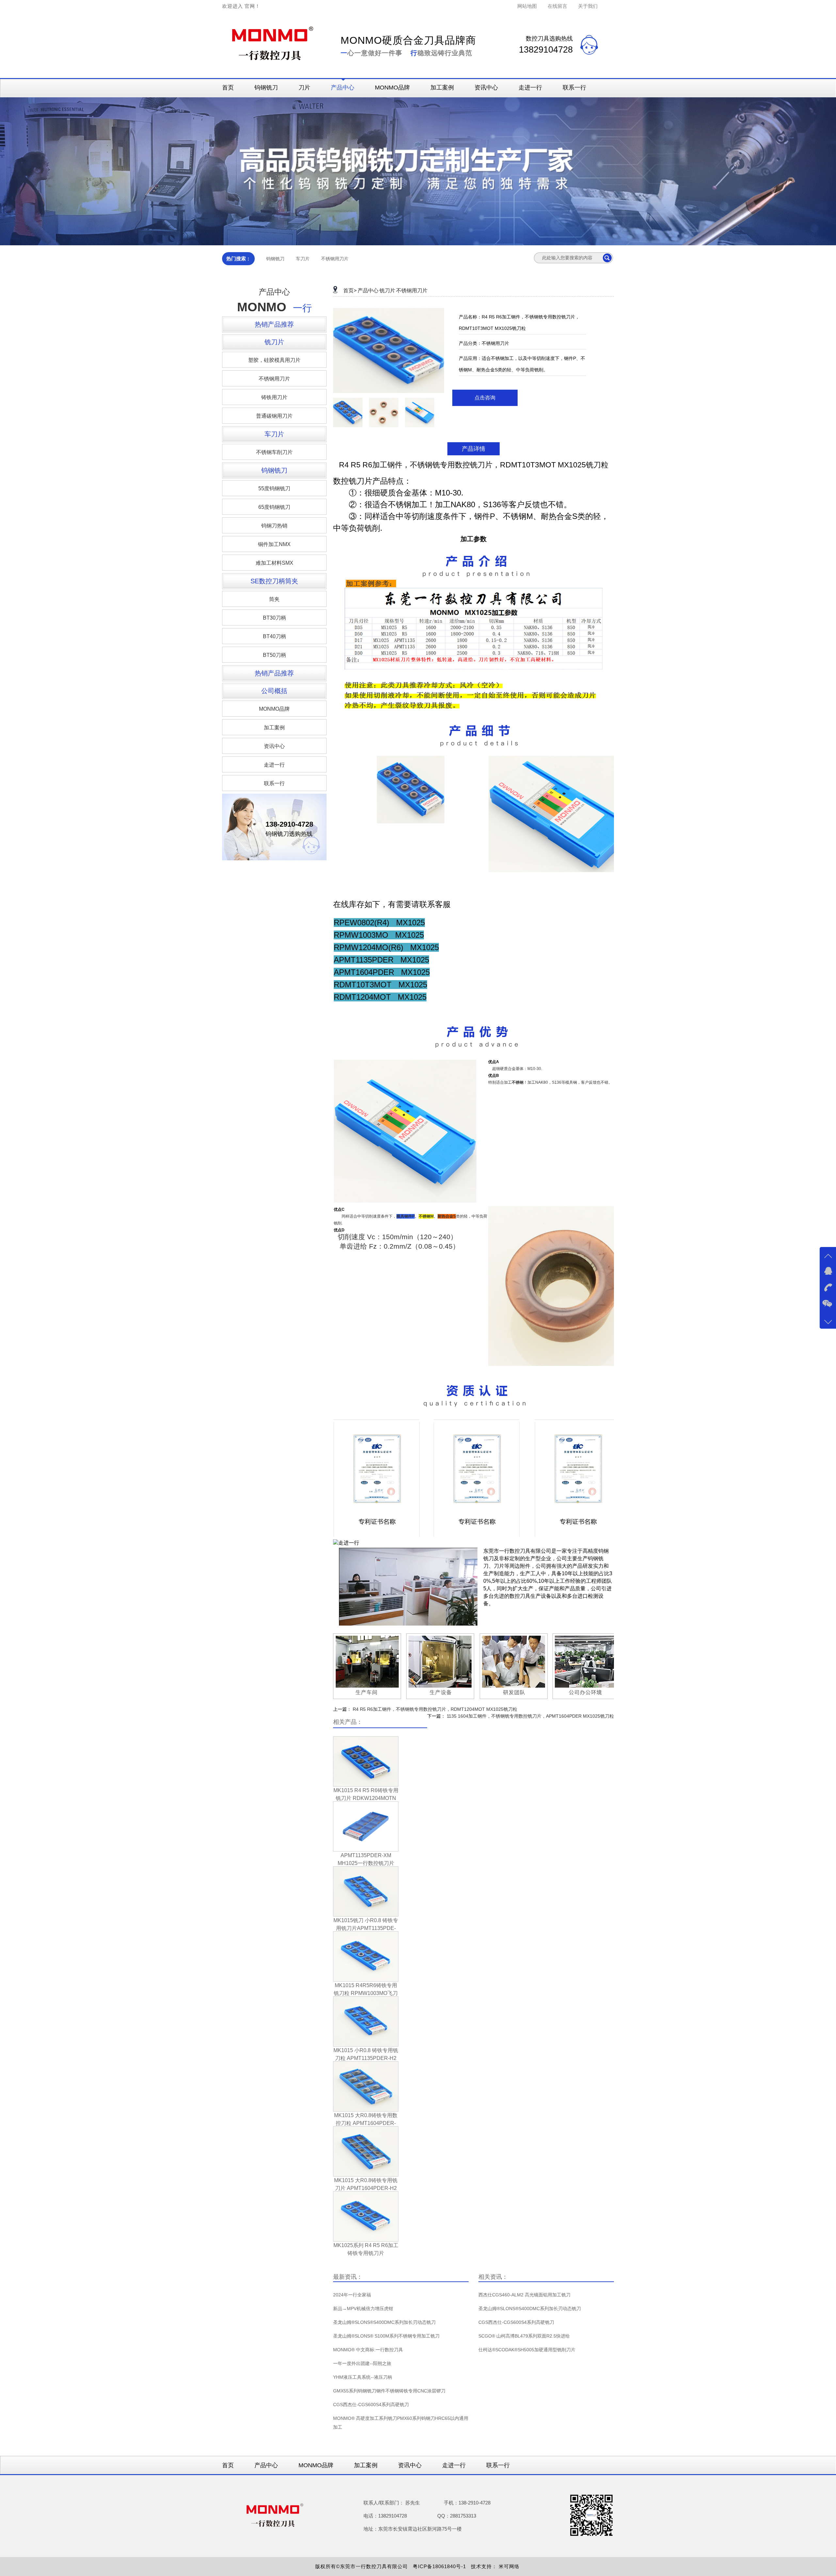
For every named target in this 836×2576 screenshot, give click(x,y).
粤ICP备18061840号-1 (441, 2566)
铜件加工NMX (274, 544)
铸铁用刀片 (274, 397)
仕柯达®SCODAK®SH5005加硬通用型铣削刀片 (527, 2350)
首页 (228, 88)
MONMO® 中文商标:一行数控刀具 (368, 2350)
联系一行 (574, 88)
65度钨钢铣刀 (274, 507)
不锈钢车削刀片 (274, 452)
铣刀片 (274, 342)
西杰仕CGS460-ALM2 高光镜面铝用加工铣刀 (524, 2295)
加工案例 (442, 88)
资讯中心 (486, 88)
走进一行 (530, 88)
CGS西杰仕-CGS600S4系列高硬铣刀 (371, 2405)
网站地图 (527, 6)
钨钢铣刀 (266, 88)
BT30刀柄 (274, 618)
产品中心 (343, 88)
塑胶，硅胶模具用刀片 (274, 360)
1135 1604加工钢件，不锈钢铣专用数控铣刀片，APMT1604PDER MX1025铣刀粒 (530, 1716)
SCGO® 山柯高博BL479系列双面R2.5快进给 (524, 2336)
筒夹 (274, 599)
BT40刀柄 (274, 636)
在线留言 (557, 6)
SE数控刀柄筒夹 (274, 581)
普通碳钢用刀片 (274, 416)
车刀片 (303, 259)
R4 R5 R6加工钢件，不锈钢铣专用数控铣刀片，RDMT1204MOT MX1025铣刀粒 (435, 1709)
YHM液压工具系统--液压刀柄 (363, 2377)
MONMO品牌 (392, 88)
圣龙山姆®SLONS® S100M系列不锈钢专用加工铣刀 (386, 2336)
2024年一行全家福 (352, 2295)
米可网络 (510, 2566)
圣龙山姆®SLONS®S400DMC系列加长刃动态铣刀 (384, 2322)
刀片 (304, 88)
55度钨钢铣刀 (274, 488)
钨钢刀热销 (274, 526)
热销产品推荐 (274, 324)
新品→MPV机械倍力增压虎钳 (363, 2309)
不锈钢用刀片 (335, 259)
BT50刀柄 (274, 655)
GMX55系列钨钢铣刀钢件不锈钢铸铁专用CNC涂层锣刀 (389, 2391)
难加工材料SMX (274, 563)
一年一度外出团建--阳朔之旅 (362, 2363)
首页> (350, 291)
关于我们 (588, 6)
